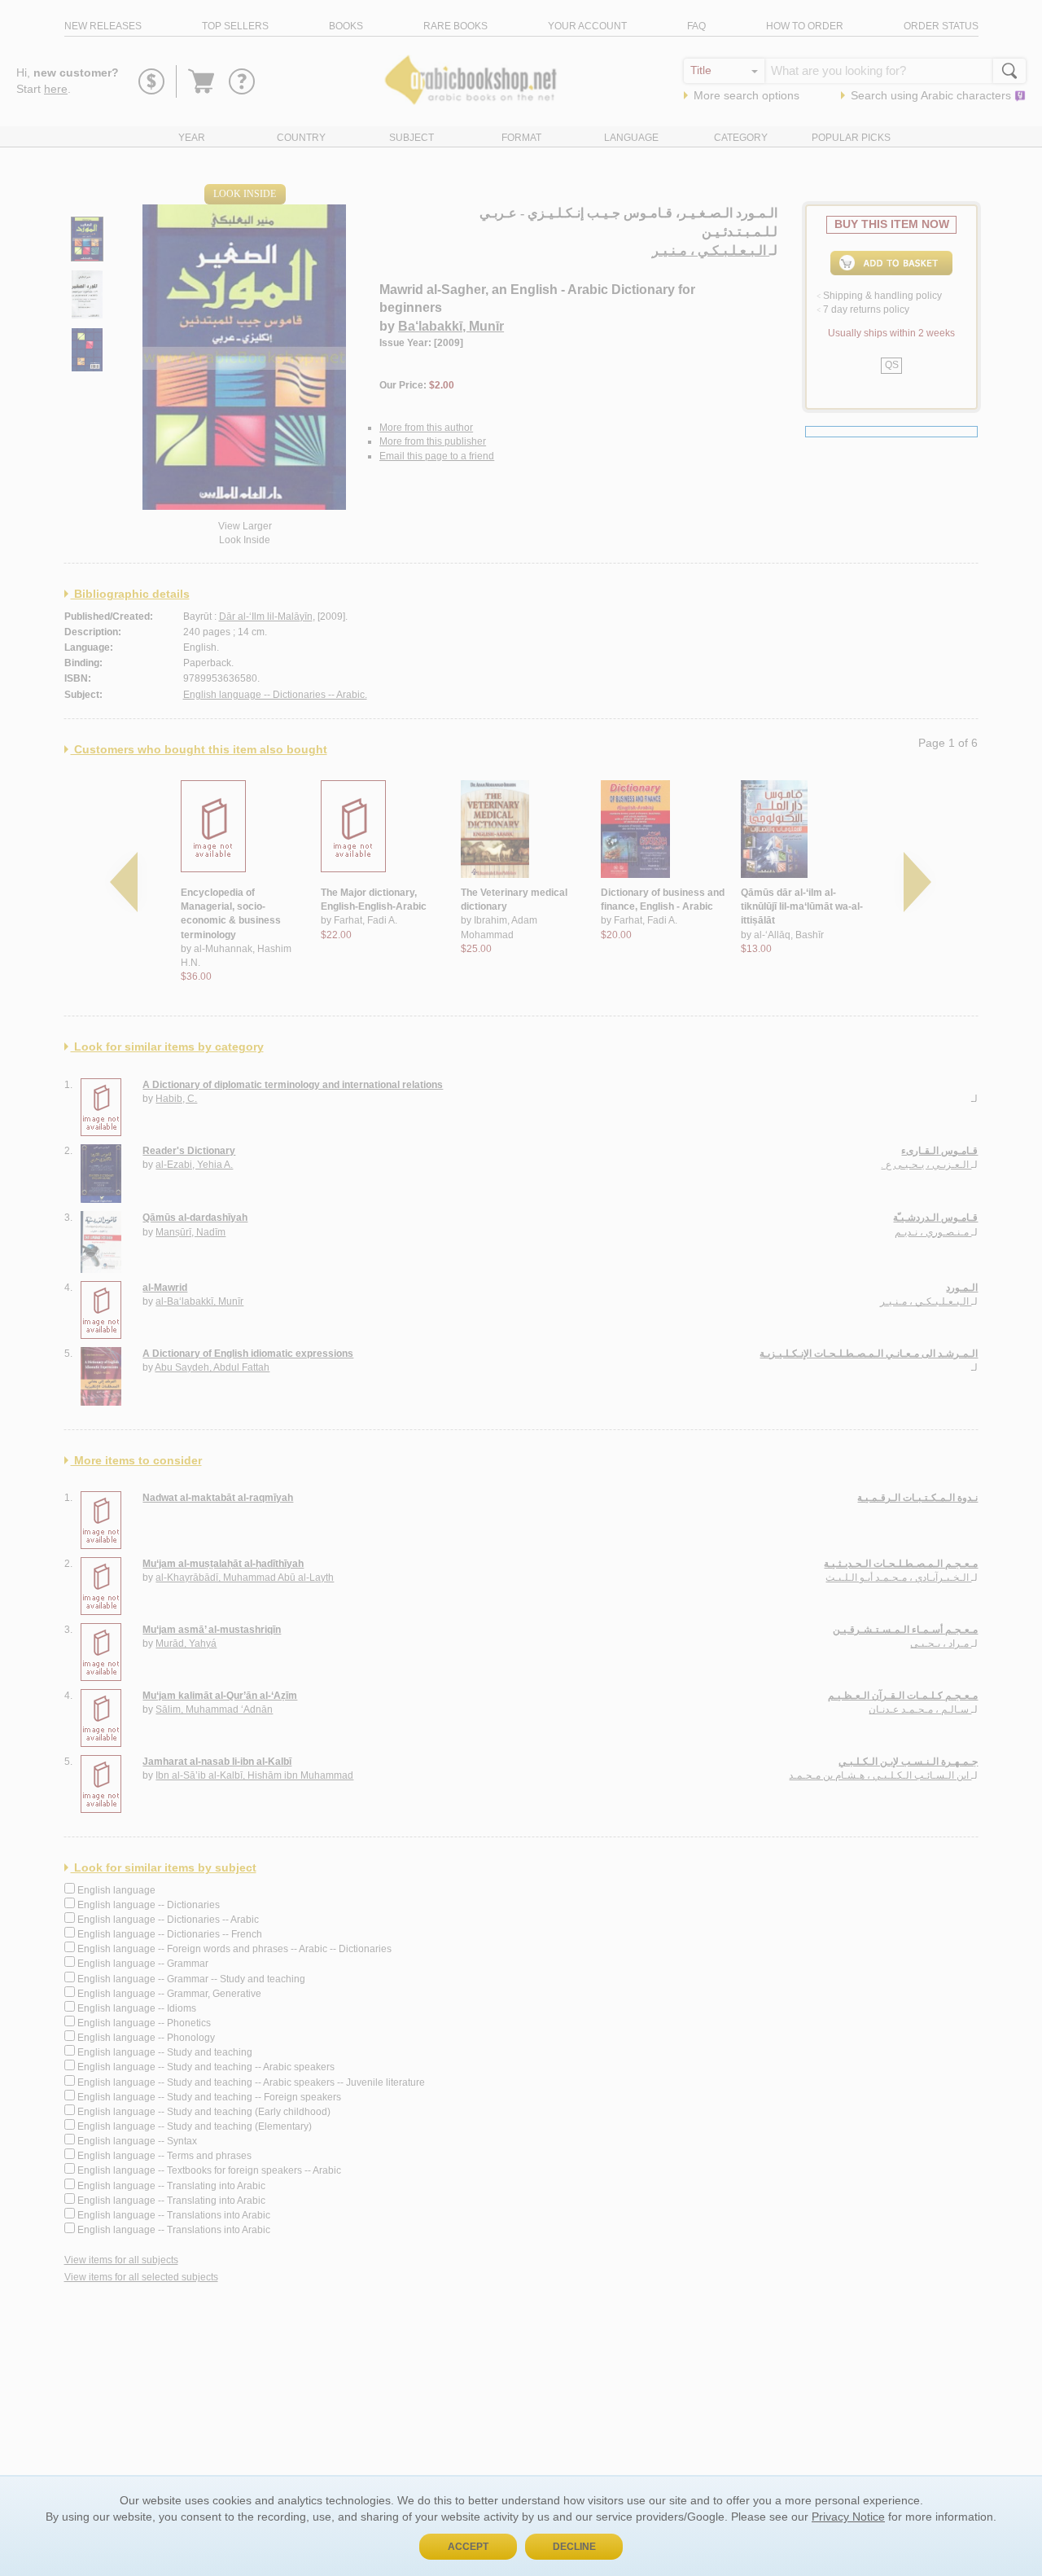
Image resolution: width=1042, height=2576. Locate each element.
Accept (468, 2547)
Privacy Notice (848, 2517)
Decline (574, 2547)
